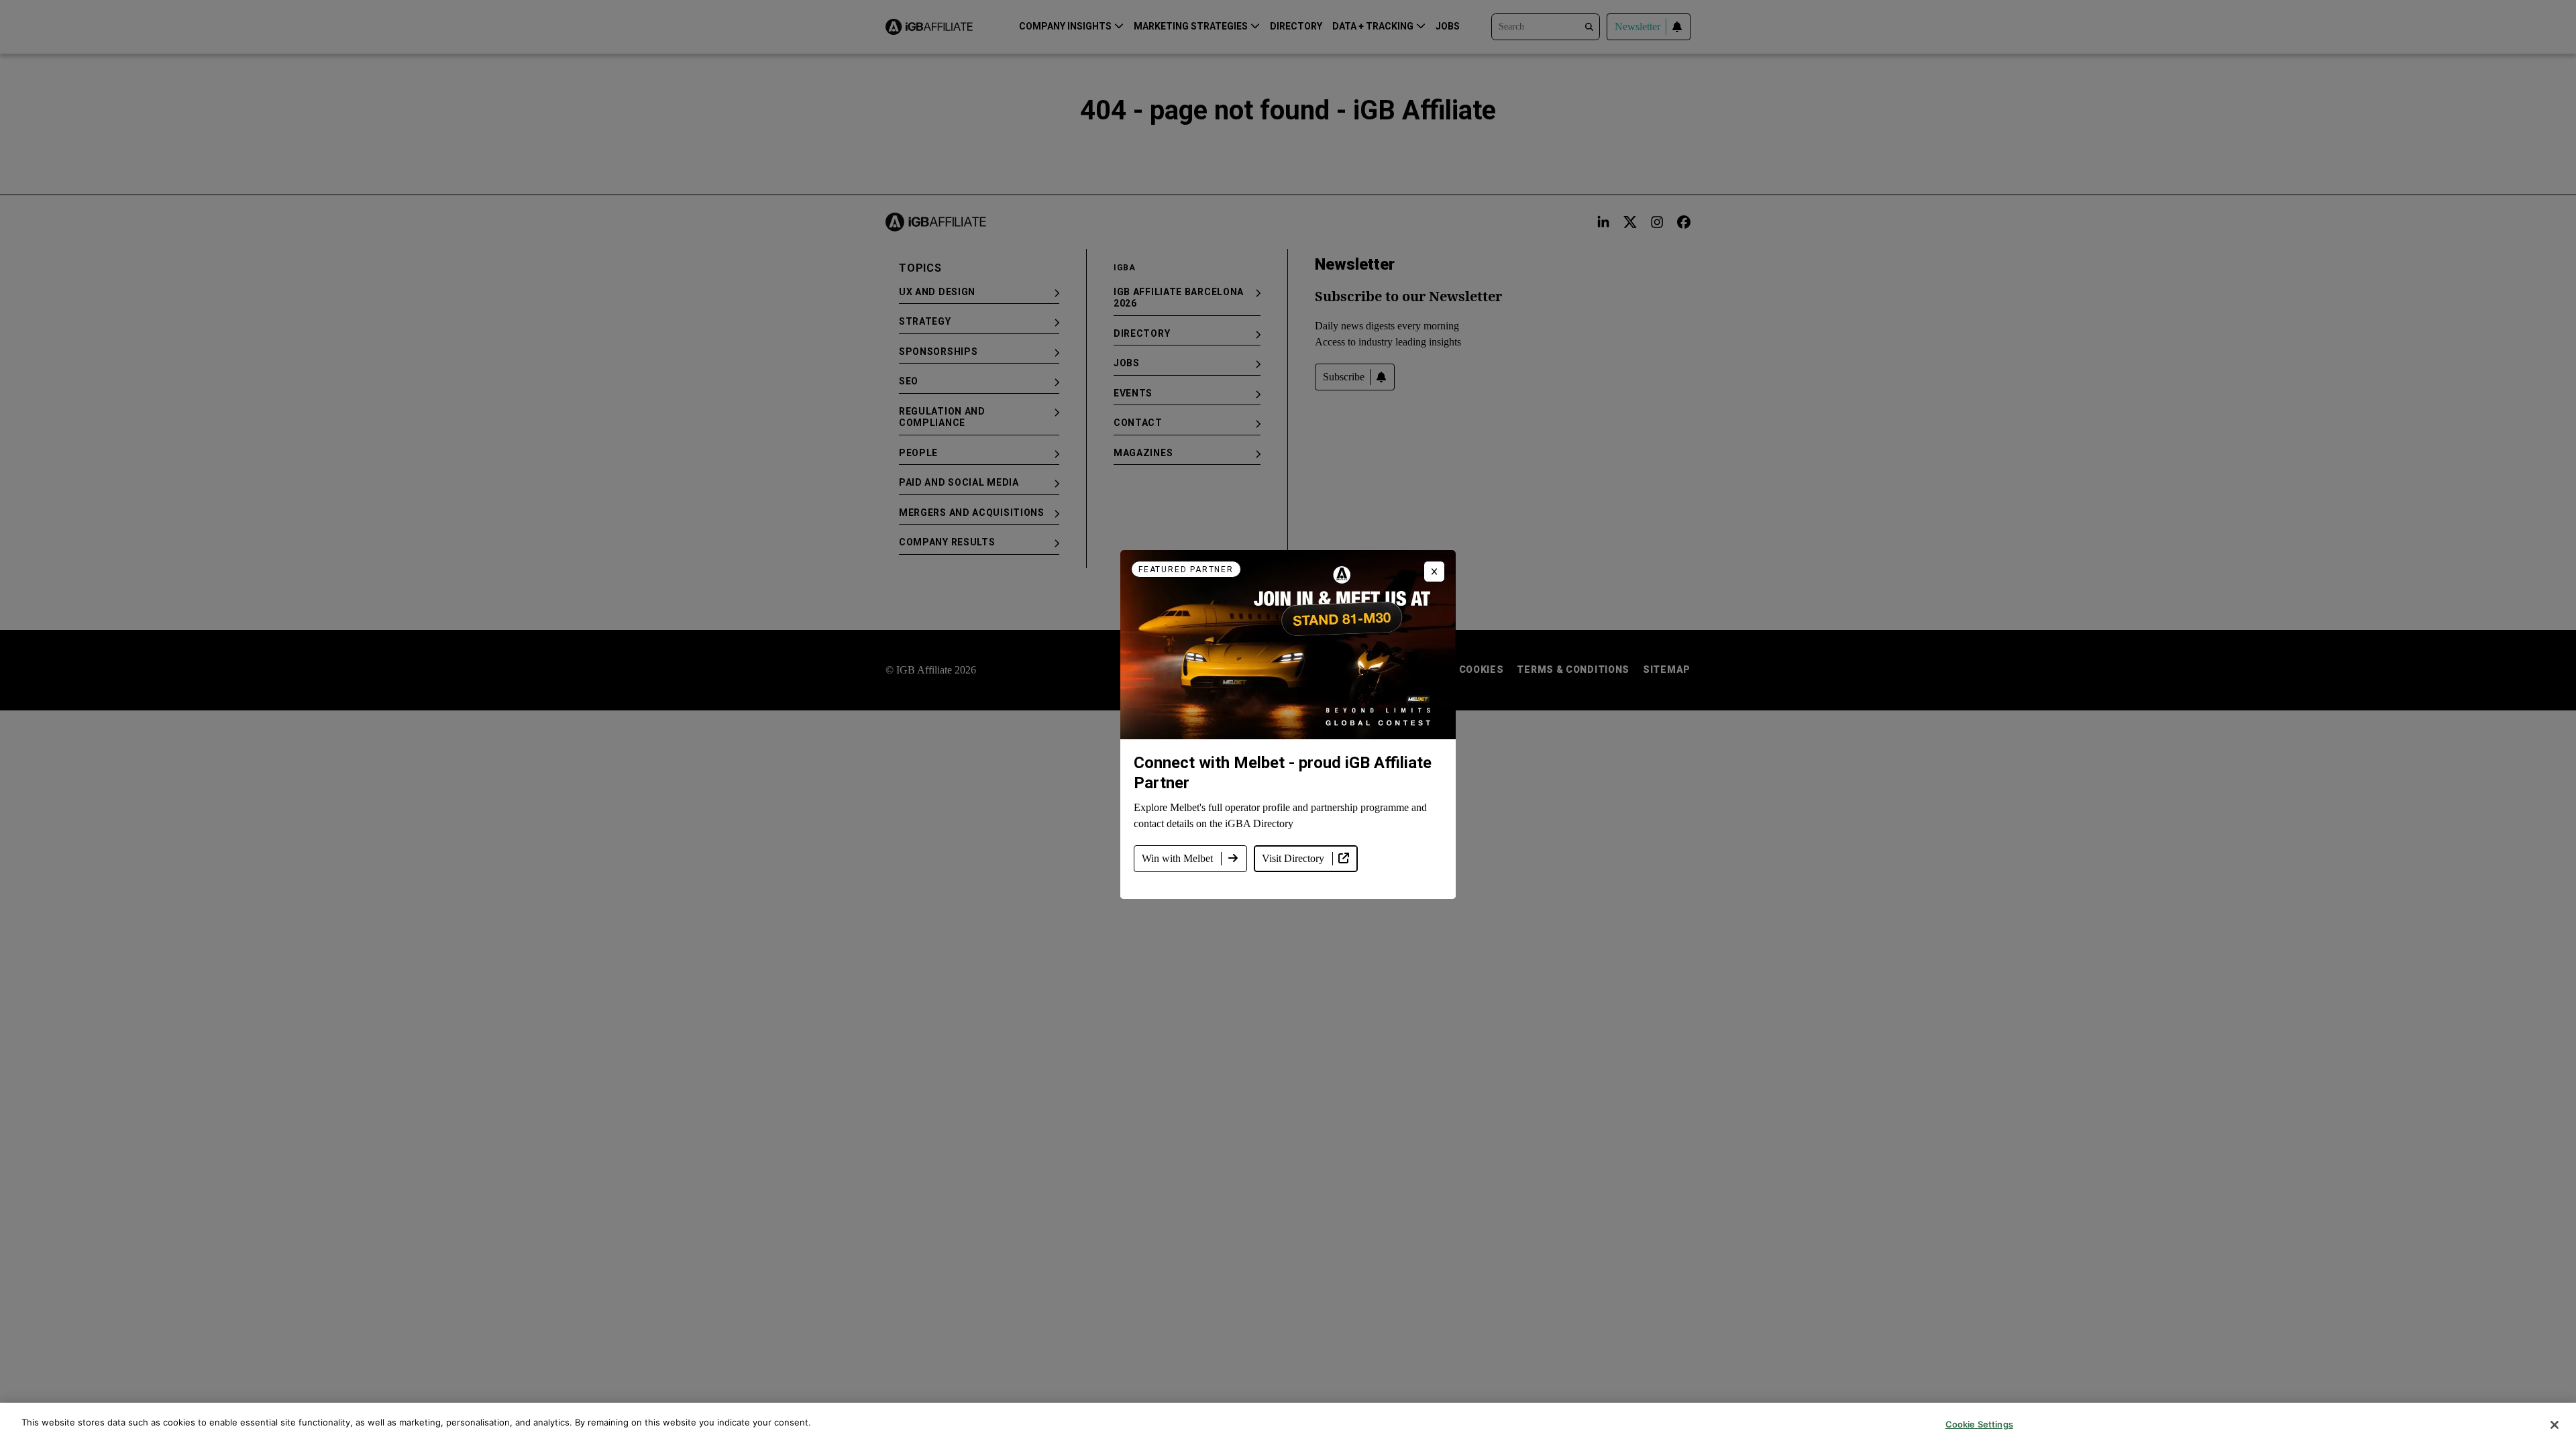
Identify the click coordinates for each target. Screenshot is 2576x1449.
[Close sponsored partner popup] (1434, 572)
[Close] (2555, 1425)
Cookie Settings (1979, 1424)
